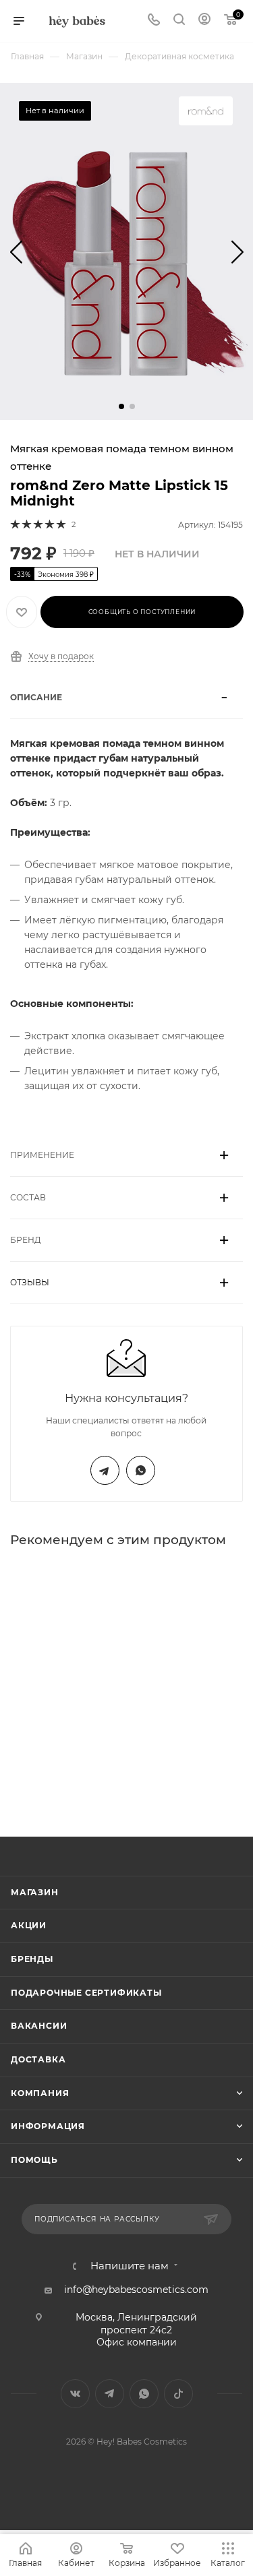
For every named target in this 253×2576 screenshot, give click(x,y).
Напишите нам (130, 2266)
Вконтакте (75, 2394)
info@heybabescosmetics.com (136, 2290)
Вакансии (39, 2026)
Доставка (38, 2059)
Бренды (32, 1959)
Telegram (105, 1470)
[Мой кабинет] (204, 21)
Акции (29, 1925)
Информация (48, 2126)
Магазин (35, 1892)
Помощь (34, 2160)
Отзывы (30, 1282)
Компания (40, 2093)
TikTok (178, 2394)
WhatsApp (141, 1470)
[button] (121, 406)
